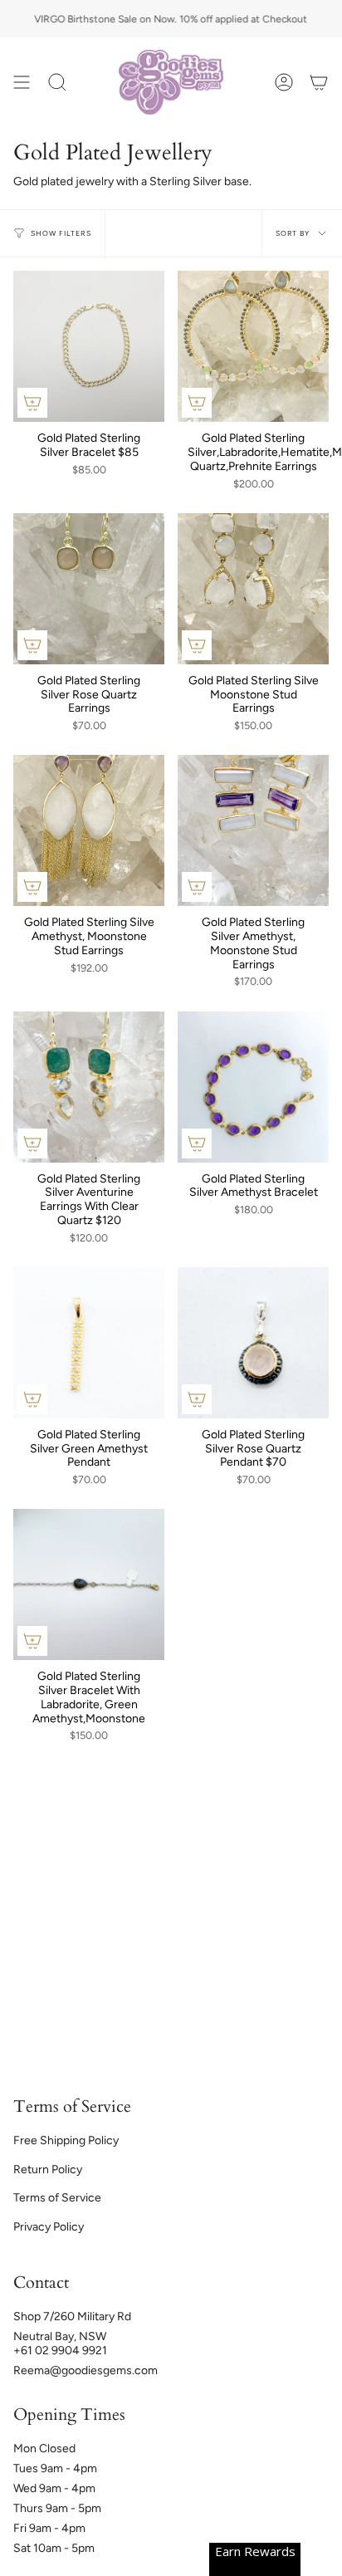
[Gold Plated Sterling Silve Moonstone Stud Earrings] (253, 589)
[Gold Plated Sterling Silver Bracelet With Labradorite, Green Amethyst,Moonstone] (89, 1584)
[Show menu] (22, 82)
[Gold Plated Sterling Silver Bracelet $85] (89, 346)
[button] (57, 82)
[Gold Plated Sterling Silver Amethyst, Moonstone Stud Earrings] (253, 830)
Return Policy (48, 2170)
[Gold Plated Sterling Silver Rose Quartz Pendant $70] (253, 1343)
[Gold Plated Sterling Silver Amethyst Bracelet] (253, 1087)
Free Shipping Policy (66, 2140)
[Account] (284, 82)
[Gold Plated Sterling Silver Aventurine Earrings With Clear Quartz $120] (89, 1087)
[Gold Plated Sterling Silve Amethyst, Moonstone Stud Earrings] (89, 830)
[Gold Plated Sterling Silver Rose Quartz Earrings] (89, 589)
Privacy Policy (49, 2227)
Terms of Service (57, 2198)
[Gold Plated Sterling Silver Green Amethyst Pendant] (89, 1343)
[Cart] (319, 82)
